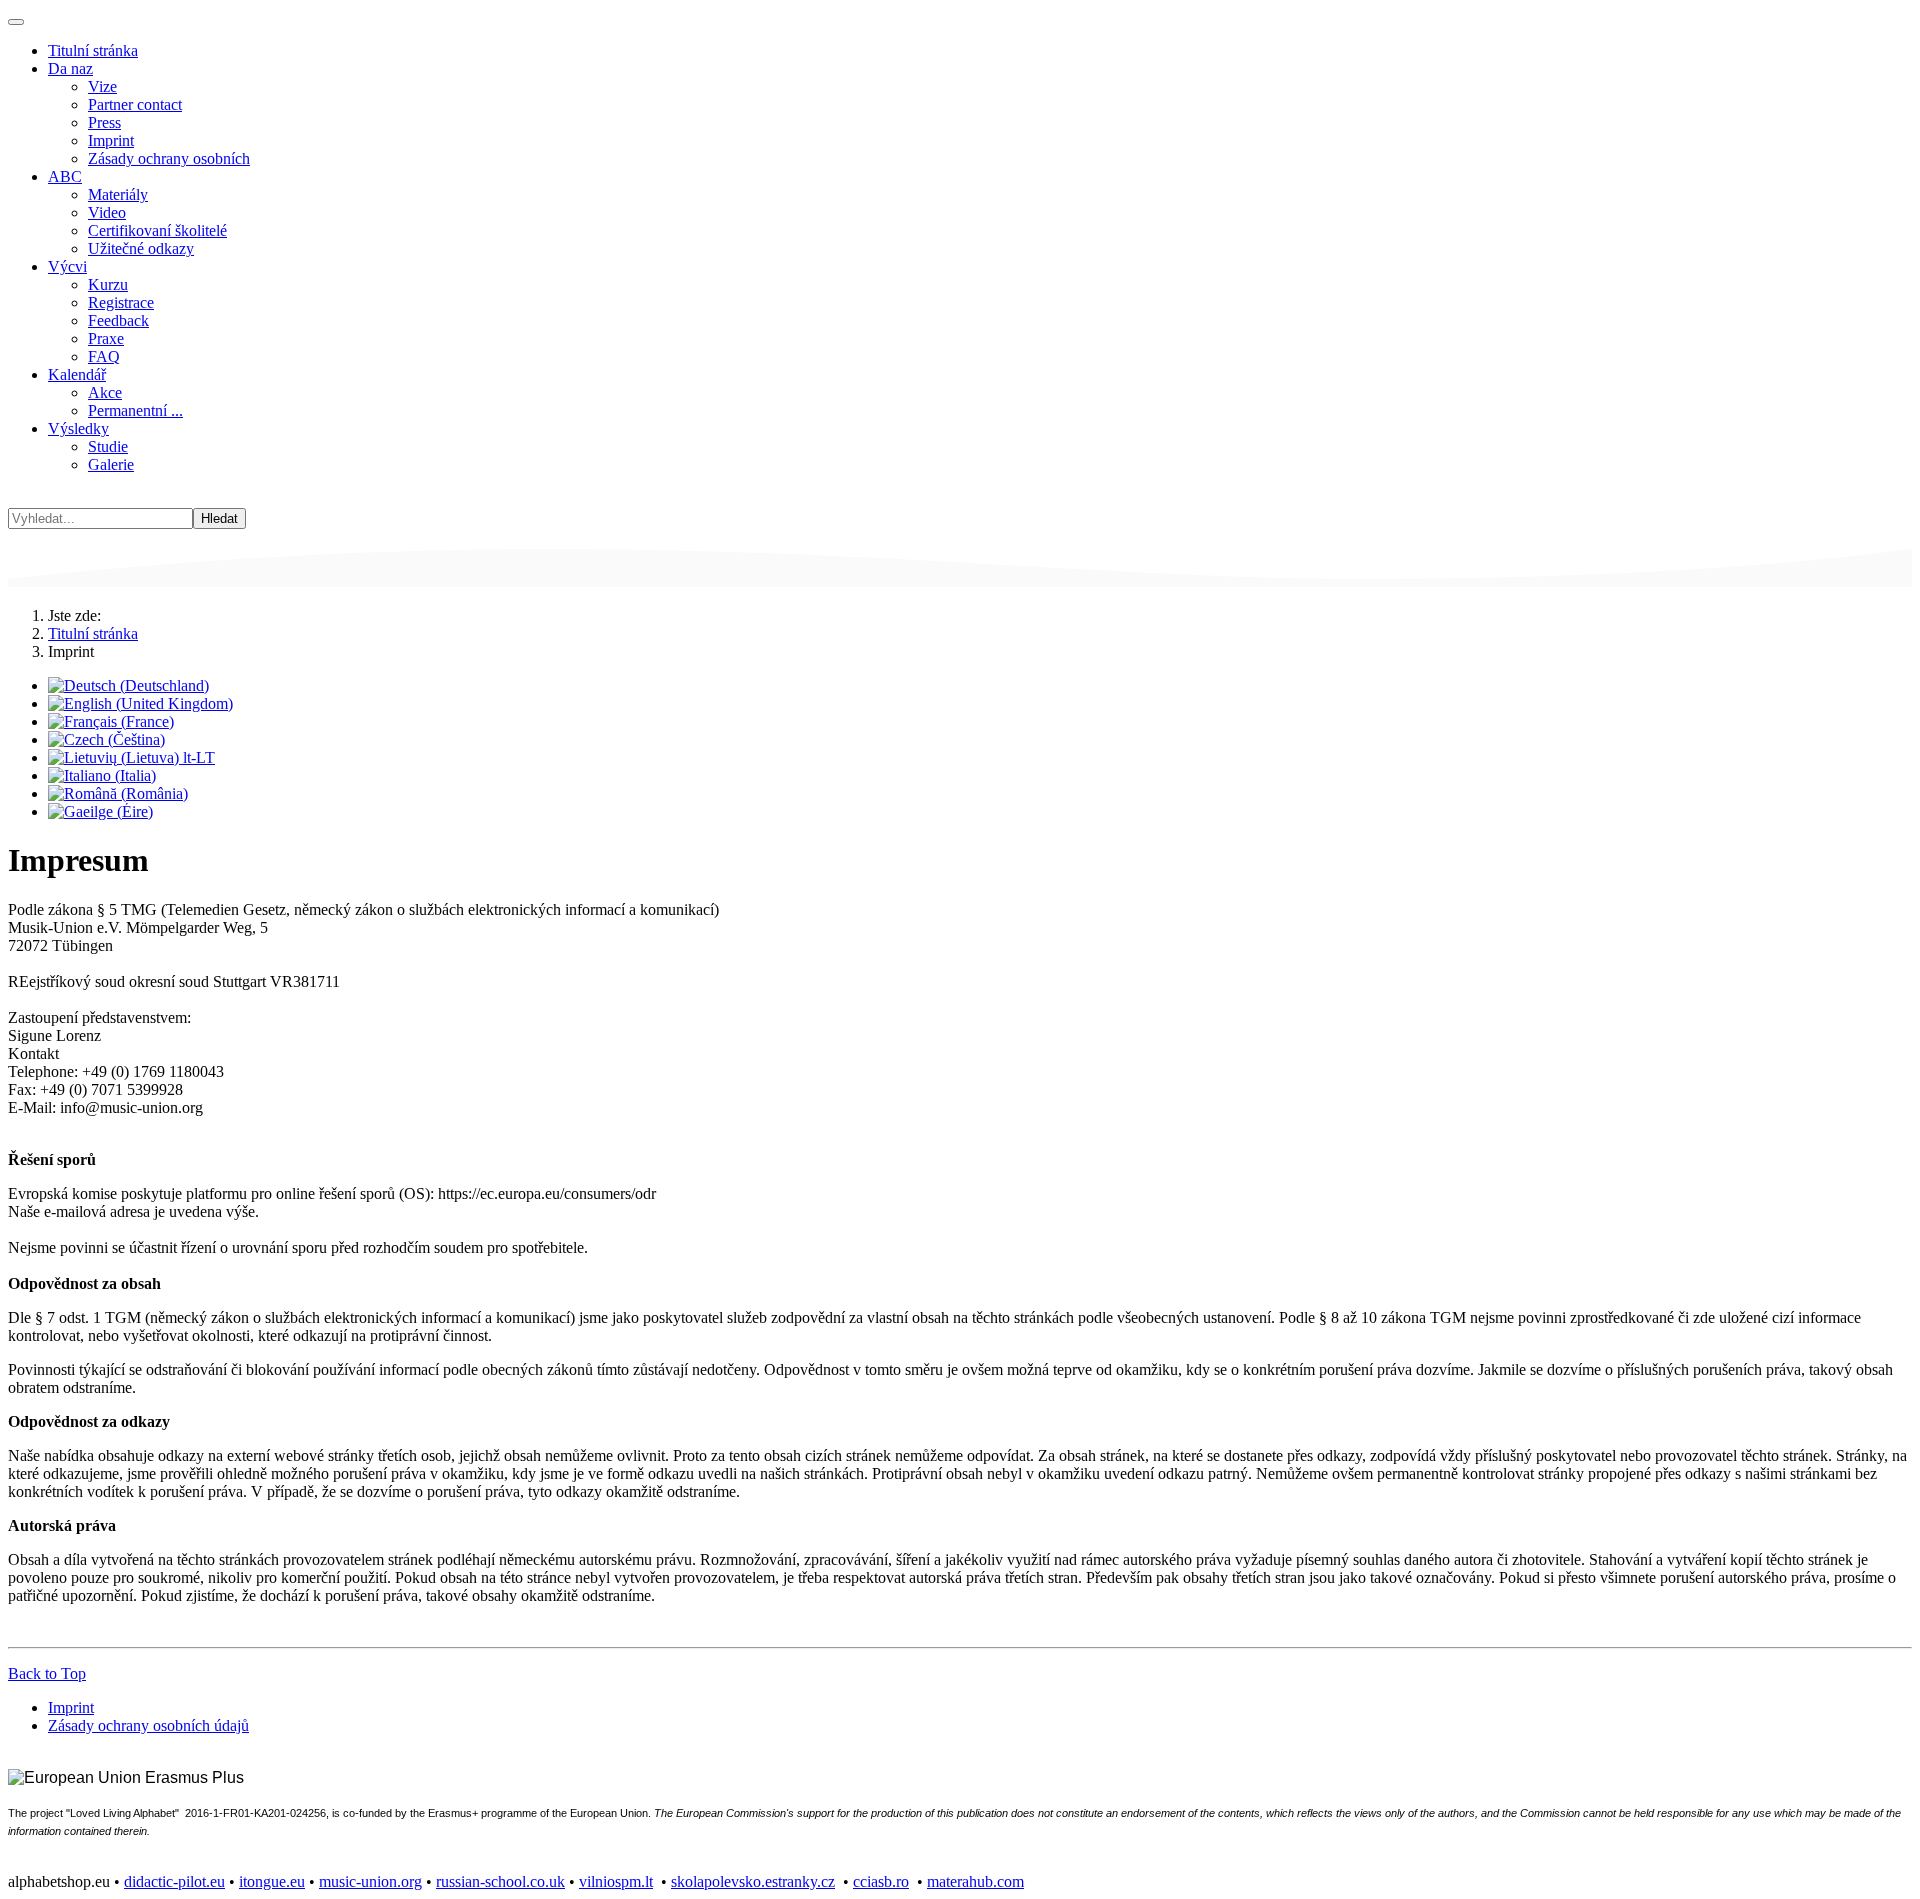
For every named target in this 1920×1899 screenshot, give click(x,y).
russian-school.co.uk (500, 1881)
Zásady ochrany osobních (169, 158)
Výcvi (67, 266)
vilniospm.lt (616, 1881)
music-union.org (370, 1881)
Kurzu (108, 284)
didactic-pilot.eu (174, 1881)
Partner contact (135, 104)
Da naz (70, 68)
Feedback (118, 320)
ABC (65, 176)
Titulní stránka (93, 50)
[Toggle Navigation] (16, 22)
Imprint (111, 140)
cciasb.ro (881, 1881)
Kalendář (77, 374)
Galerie (111, 464)
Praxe (106, 338)
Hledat (219, 518)
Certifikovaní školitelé (157, 230)
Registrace (121, 302)
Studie (108, 446)
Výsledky (78, 428)
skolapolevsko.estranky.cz (753, 1881)
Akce (105, 392)
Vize (102, 86)
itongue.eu (272, 1881)
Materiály (118, 194)
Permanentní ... (135, 410)
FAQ (104, 356)
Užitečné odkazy (141, 248)
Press (104, 122)
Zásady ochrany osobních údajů (148, 1725)
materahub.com (975, 1881)
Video (107, 212)
